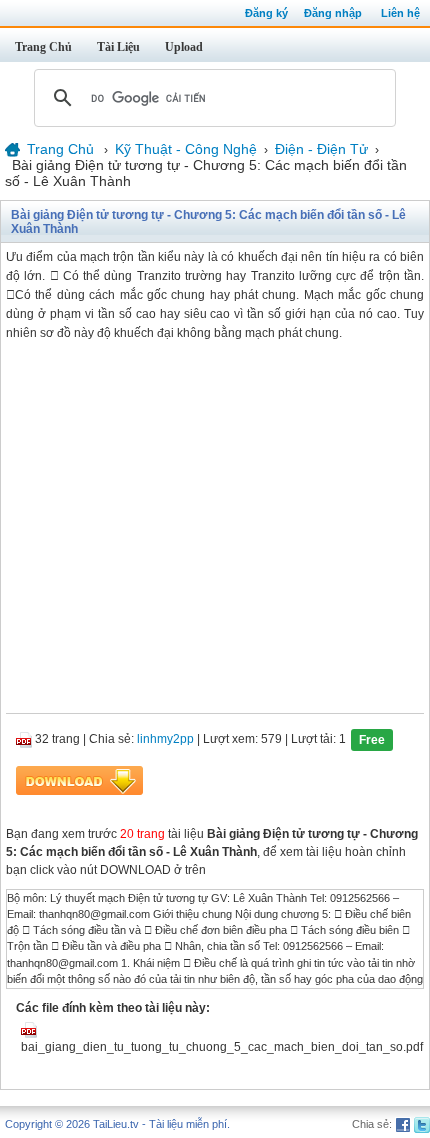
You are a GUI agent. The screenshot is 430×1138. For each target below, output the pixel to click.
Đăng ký (266, 13)
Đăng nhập (333, 13)
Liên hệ (400, 13)
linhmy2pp (165, 739)
